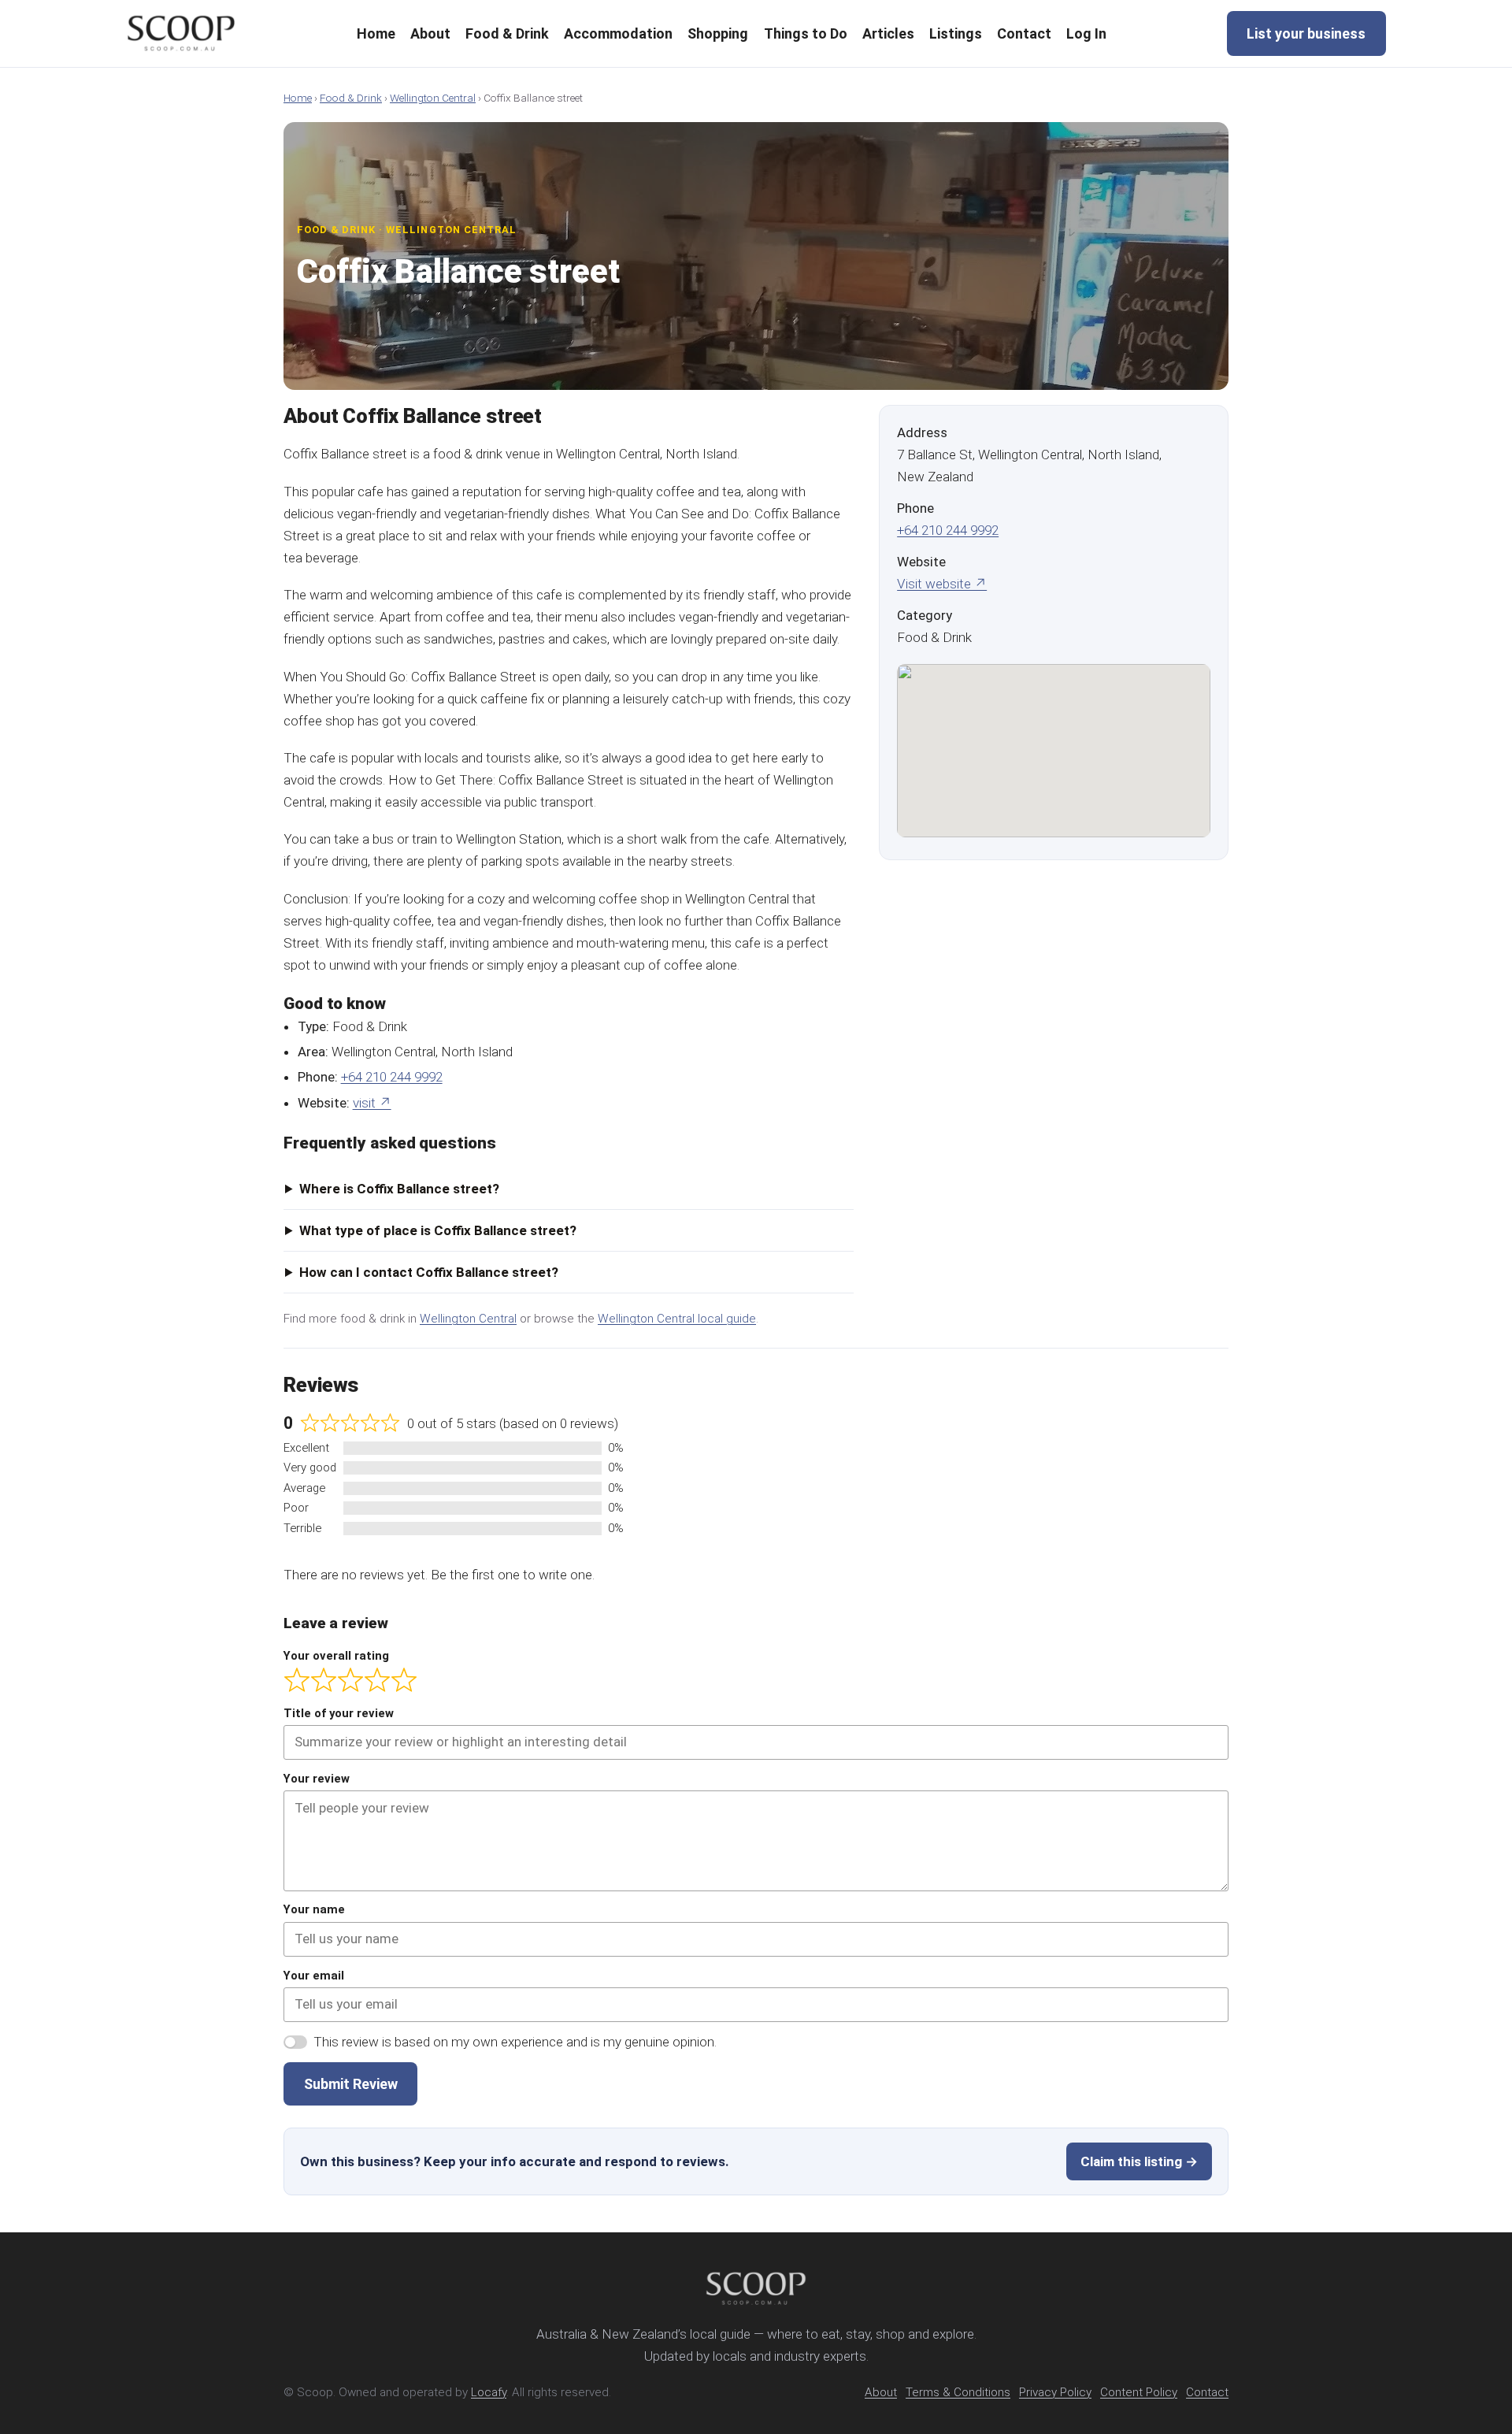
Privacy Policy (1055, 2392)
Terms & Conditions (958, 2392)
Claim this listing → (1139, 2161)
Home (298, 98)
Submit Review (351, 2084)
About (881, 2392)
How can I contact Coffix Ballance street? (429, 1272)
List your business (1306, 33)
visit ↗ (372, 1103)
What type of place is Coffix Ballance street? (438, 1230)
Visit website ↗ (942, 584)
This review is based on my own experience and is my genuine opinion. (515, 2042)
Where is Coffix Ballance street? (399, 1189)
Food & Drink (351, 98)
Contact (1207, 2392)
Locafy (489, 2392)
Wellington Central (433, 98)
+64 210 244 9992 (392, 1077)
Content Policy (1139, 2392)
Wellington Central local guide (677, 1319)
